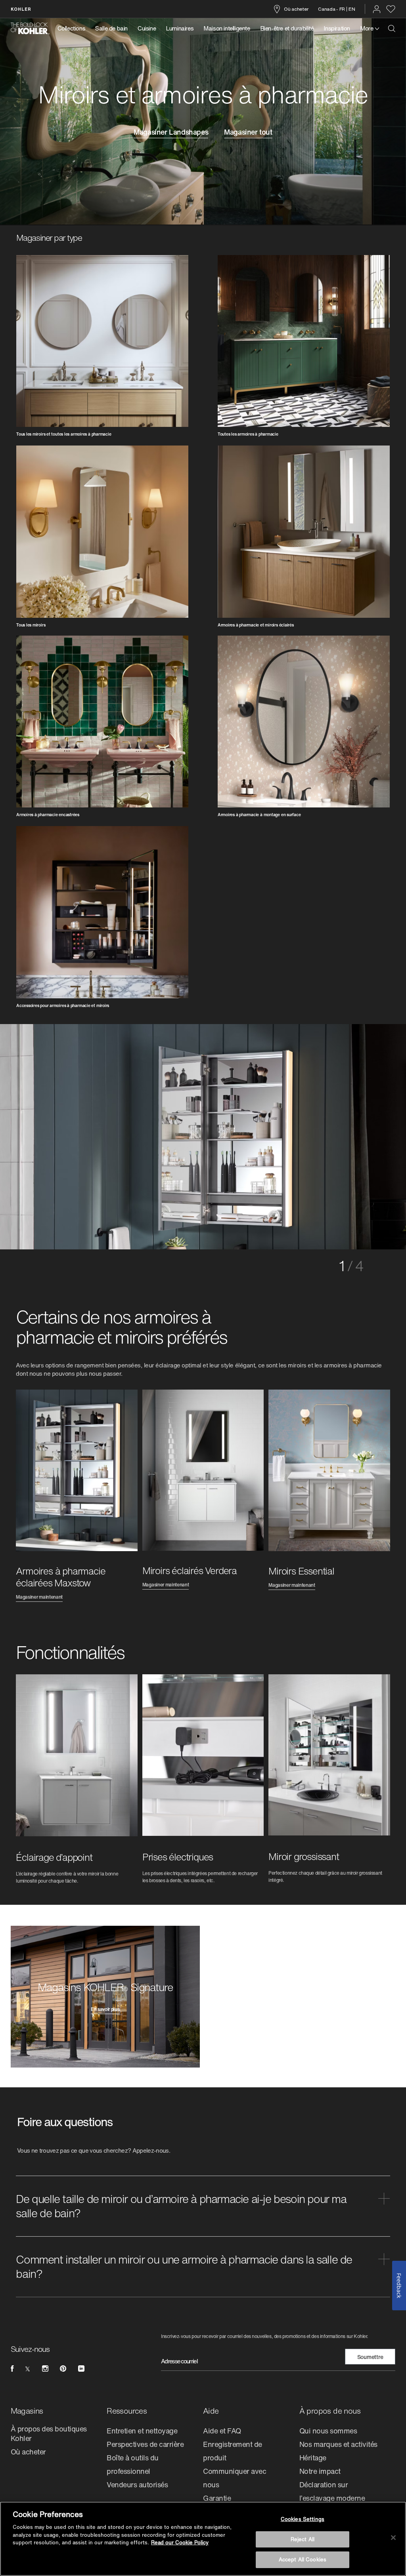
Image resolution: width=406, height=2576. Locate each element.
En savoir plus (105, 2011)
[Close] (393, 2538)
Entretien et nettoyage (142, 2431)
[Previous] (47, 1134)
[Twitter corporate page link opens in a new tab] (28, 2369)
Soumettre (370, 2358)
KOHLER (21, 9)
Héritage (313, 2458)
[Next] (359, 1134)
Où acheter (296, 9)
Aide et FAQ (222, 2431)
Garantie (217, 2499)
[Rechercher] (392, 29)
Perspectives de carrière (145, 2445)
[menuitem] (74, 29)
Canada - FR (331, 9)
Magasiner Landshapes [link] (171, 133)
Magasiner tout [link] (248, 133)
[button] (203, 2207)
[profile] (377, 9)
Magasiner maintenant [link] (39, 1598)
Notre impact (320, 2472)
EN (352, 9)
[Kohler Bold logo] (30, 29)
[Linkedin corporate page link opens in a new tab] (81, 2369)
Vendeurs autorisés (137, 2485)
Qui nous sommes (328, 2431)
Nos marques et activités (338, 2445)
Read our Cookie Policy (180, 2543)
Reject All (303, 2539)
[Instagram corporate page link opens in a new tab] (45, 2369)
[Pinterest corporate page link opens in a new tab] (63, 2369)
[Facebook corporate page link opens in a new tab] (12, 2369)
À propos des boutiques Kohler (49, 2434)
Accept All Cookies (303, 2560)
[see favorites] (391, 9)
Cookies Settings (303, 2519)
